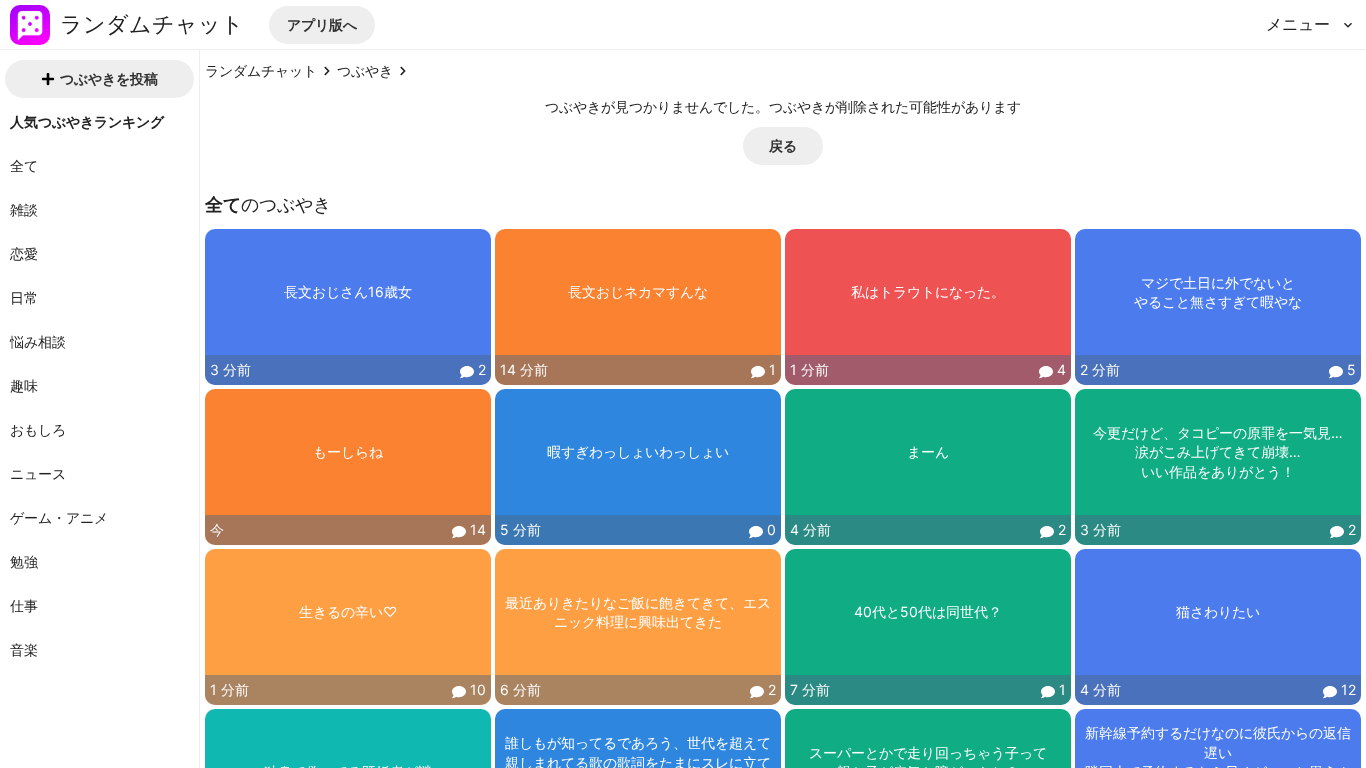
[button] (322, 25)
